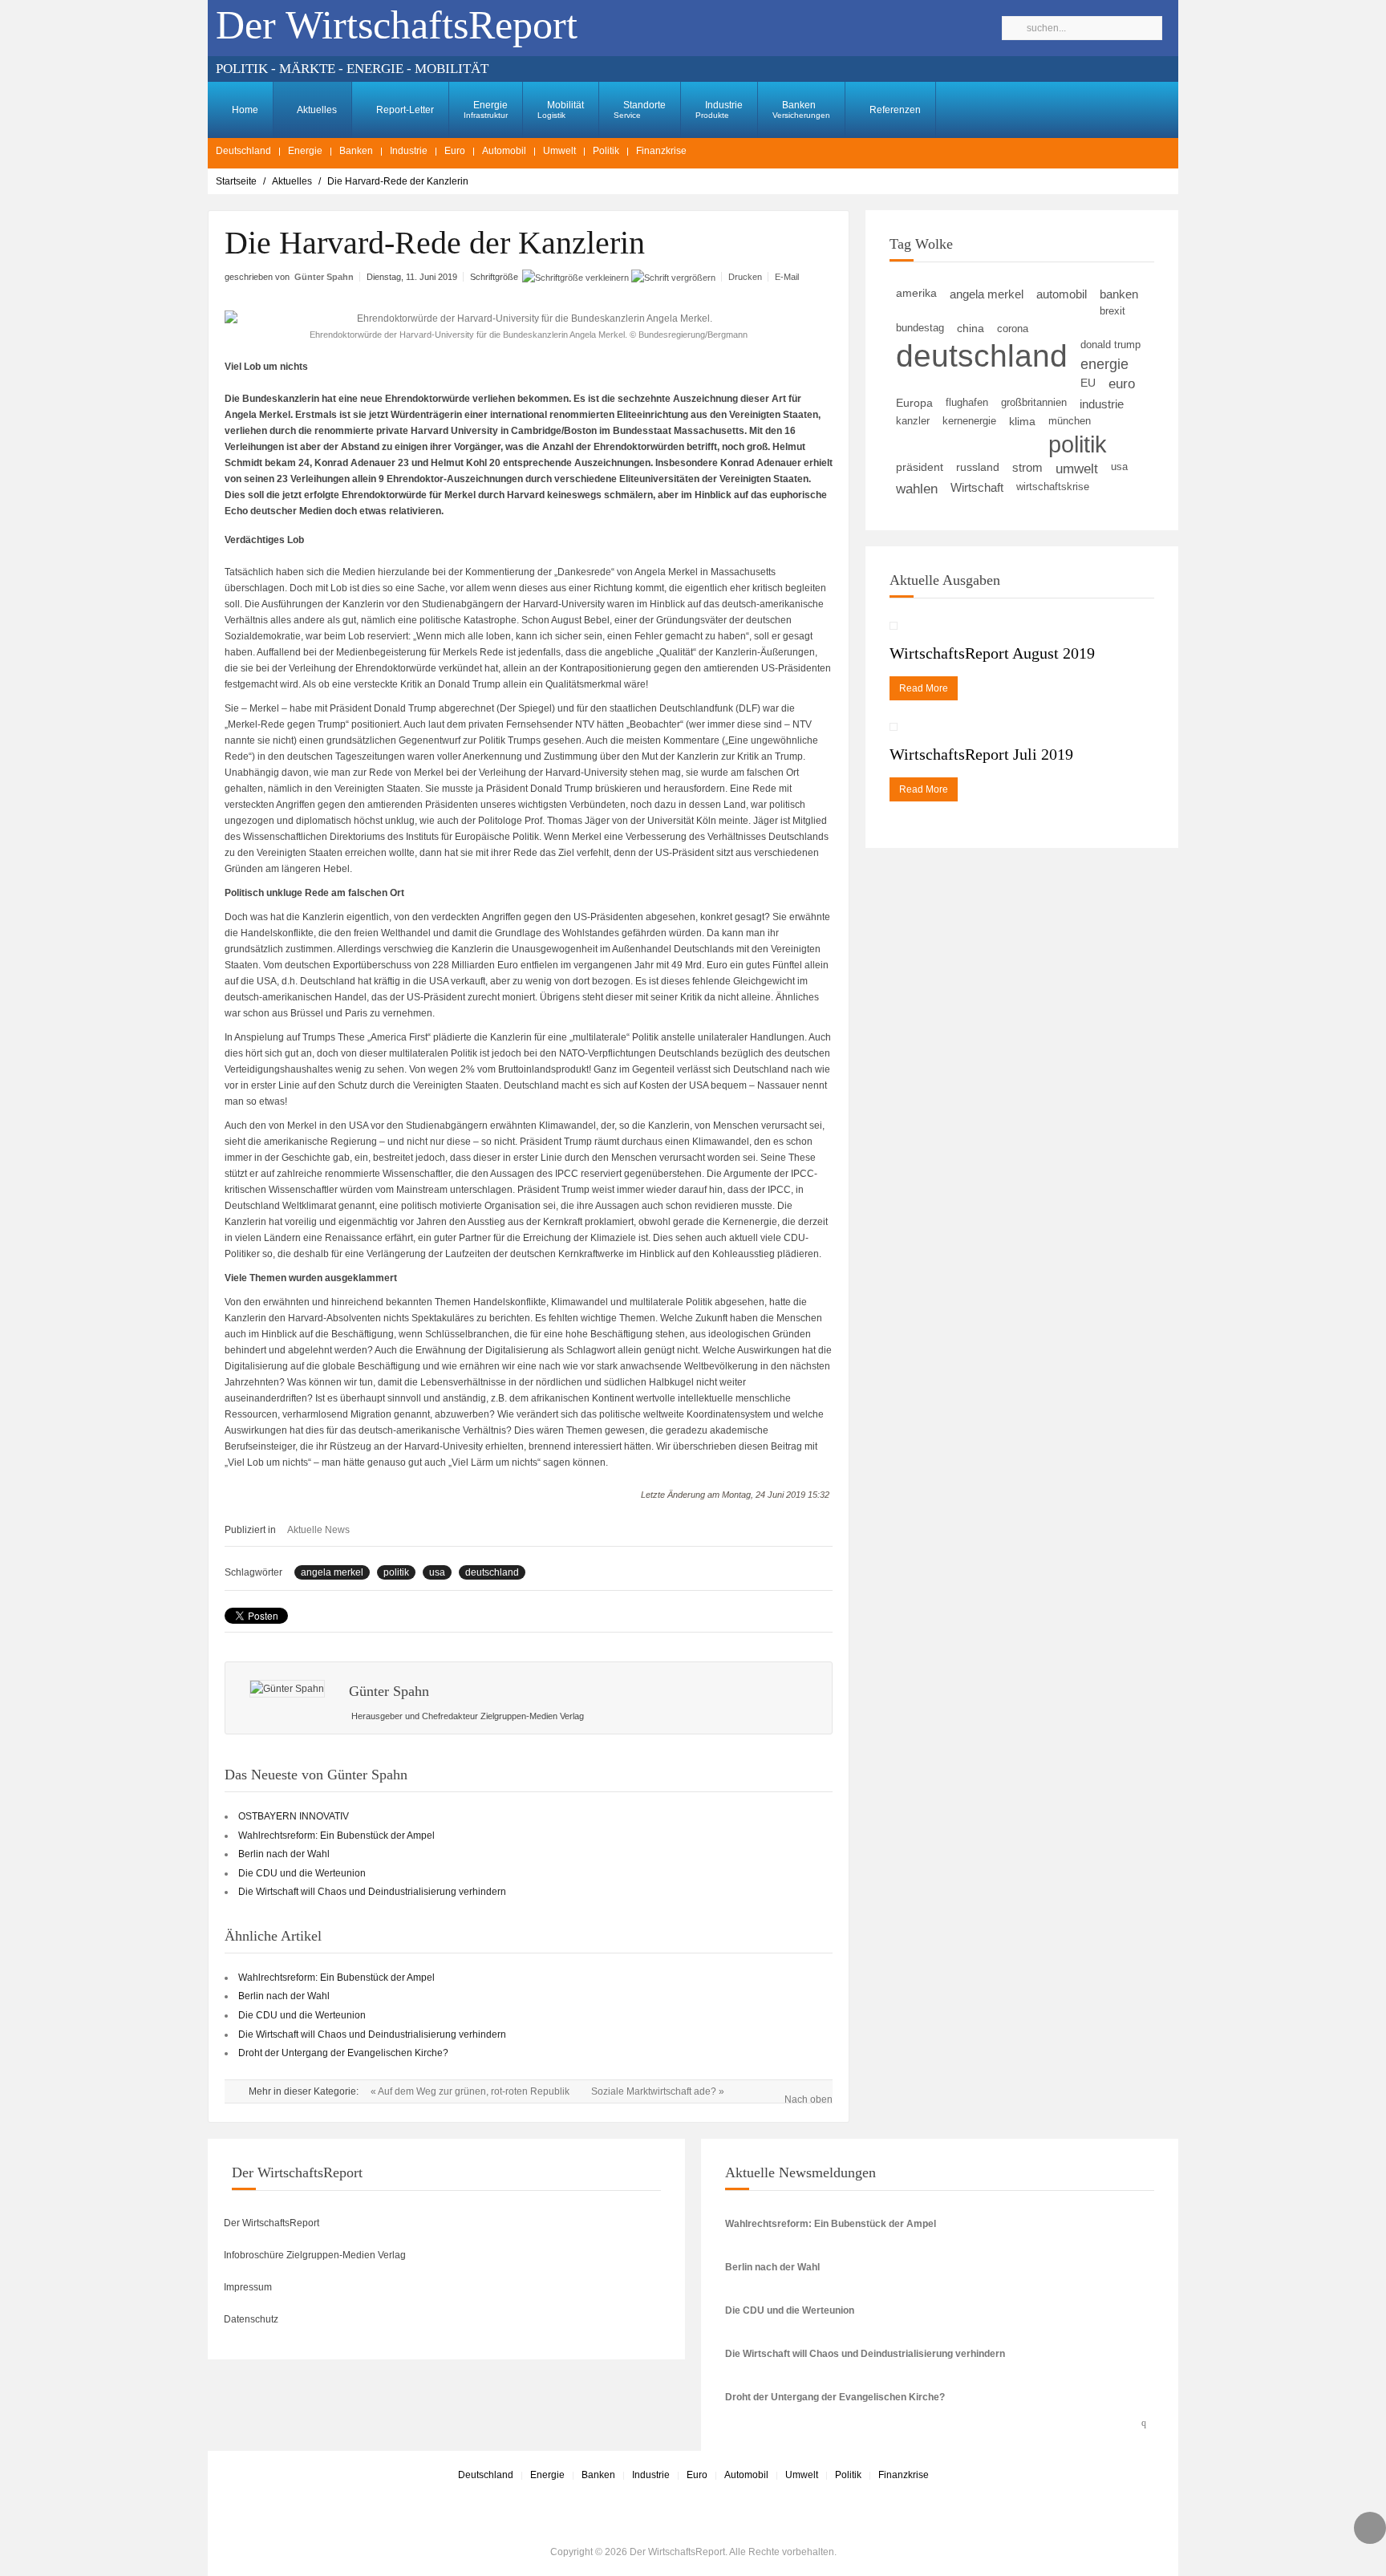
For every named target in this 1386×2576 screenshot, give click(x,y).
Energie (486, 110)
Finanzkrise (661, 151)
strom (1027, 468)
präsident (920, 467)
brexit (1112, 311)
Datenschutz (251, 2319)
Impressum (248, 2287)
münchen (1070, 421)
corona (1013, 329)
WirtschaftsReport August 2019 (992, 653)
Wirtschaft (977, 488)
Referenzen (894, 110)
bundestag (920, 328)
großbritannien (1034, 402)
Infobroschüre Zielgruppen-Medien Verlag (315, 2255)
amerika (916, 293)
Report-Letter (404, 110)
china (971, 329)
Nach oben (808, 2099)
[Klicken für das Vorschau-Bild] (529, 318)
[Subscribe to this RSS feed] (1148, 2420)
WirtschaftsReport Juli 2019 (981, 754)
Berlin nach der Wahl (284, 1854)
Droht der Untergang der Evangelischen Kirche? (343, 2053)
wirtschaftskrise (1053, 487)
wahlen (917, 489)
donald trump (1110, 345)
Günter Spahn (324, 277)
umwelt (1077, 469)
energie (1104, 364)
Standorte (640, 110)
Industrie (719, 110)
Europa (914, 403)
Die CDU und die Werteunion (302, 1873)
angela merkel (332, 1572)
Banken (801, 110)
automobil (1062, 294)
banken (1119, 294)
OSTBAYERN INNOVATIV (294, 1816)
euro (1122, 384)
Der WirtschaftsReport (272, 2223)
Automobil (504, 151)
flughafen (967, 403)
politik (396, 1572)
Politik (606, 151)
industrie (1102, 404)
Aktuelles (316, 110)
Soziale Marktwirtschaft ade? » (658, 2091)
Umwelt (559, 151)
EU (1088, 383)
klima (1022, 421)
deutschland (492, 1572)
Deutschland (243, 151)
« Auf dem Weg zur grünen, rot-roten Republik (471, 2091)
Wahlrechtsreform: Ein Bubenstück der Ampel (336, 1836)
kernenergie (969, 421)
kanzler (913, 421)
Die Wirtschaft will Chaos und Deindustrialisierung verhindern (372, 1892)
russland (978, 467)
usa (437, 1572)
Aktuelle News (318, 1530)
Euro (455, 151)
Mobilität (561, 110)
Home (244, 110)
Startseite (236, 181)
